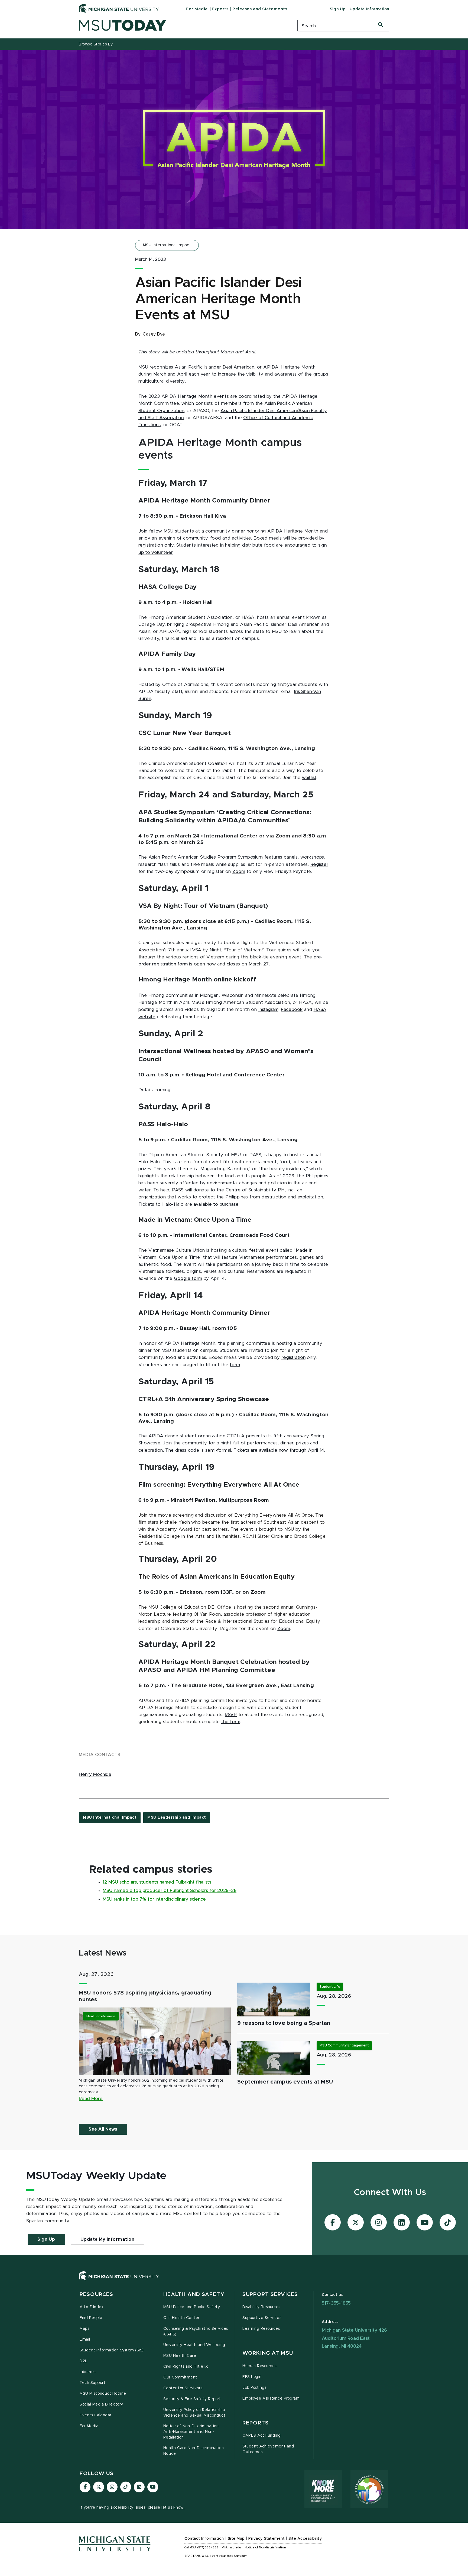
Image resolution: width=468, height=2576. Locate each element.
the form (231, 1722)
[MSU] (234, 2281)
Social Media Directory (101, 2404)
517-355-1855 (336, 2303)
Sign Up (338, 9)
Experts (220, 9)
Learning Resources (261, 2329)
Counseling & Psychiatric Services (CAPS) (196, 2332)
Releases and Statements (260, 9)
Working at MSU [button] (268, 2353)
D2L (84, 2361)
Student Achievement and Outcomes (268, 2449)
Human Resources (259, 2366)
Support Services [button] (270, 2294)
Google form (188, 1279)
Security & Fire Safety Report (192, 2399)
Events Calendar (96, 2415)
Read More (91, 2099)
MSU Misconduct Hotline (103, 2394)
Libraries (88, 2372)
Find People (91, 2318)
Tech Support (92, 2383)
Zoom (239, 872)
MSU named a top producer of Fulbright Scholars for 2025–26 (170, 1891)
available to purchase (216, 1204)
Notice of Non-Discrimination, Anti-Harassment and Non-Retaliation (191, 2432)
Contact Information (204, 2539)
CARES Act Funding (262, 2436)
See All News (103, 2129)
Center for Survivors (183, 2388)
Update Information (369, 9)
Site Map (236, 2539)
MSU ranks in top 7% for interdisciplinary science (154, 1899)
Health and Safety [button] (194, 2294)
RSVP (231, 1715)
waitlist (309, 778)
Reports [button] (256, 2423)
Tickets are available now (261, 1450)
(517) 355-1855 (208, 2548)
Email (85, 2340)
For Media (197, 9)
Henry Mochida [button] (95, 1775)
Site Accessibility (305, 2539)
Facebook (292, 1010)
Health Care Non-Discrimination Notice (194, 2451)
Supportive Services (262, 2318)
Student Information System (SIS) (112, 2350)
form (235, 1365)
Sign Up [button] (46, 2239)
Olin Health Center (182, 2318)
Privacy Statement (266, 2539)
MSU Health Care (180, 2356)
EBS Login (252, 2377)
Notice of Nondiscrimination (265, 2548)
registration (293, 1358)
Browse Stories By (96, 44)
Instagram (268, 1010)
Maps (84, 2329)
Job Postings (254, 2388)
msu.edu (235, 2548)
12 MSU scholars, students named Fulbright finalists (157, 1882)
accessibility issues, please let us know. (148, 2508)
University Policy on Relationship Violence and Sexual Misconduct (194, 2413)
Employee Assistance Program (271, 2398)
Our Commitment (180, 2377)
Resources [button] (96, 2294)
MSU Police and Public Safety (192, 2307)
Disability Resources (261, 2307)
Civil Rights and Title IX (186, 2367)
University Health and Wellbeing (194, 2345)
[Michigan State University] (119, 8)
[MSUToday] (181, 25)
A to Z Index (92, 2307)
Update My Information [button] (108, 2239)
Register (319, 865)
